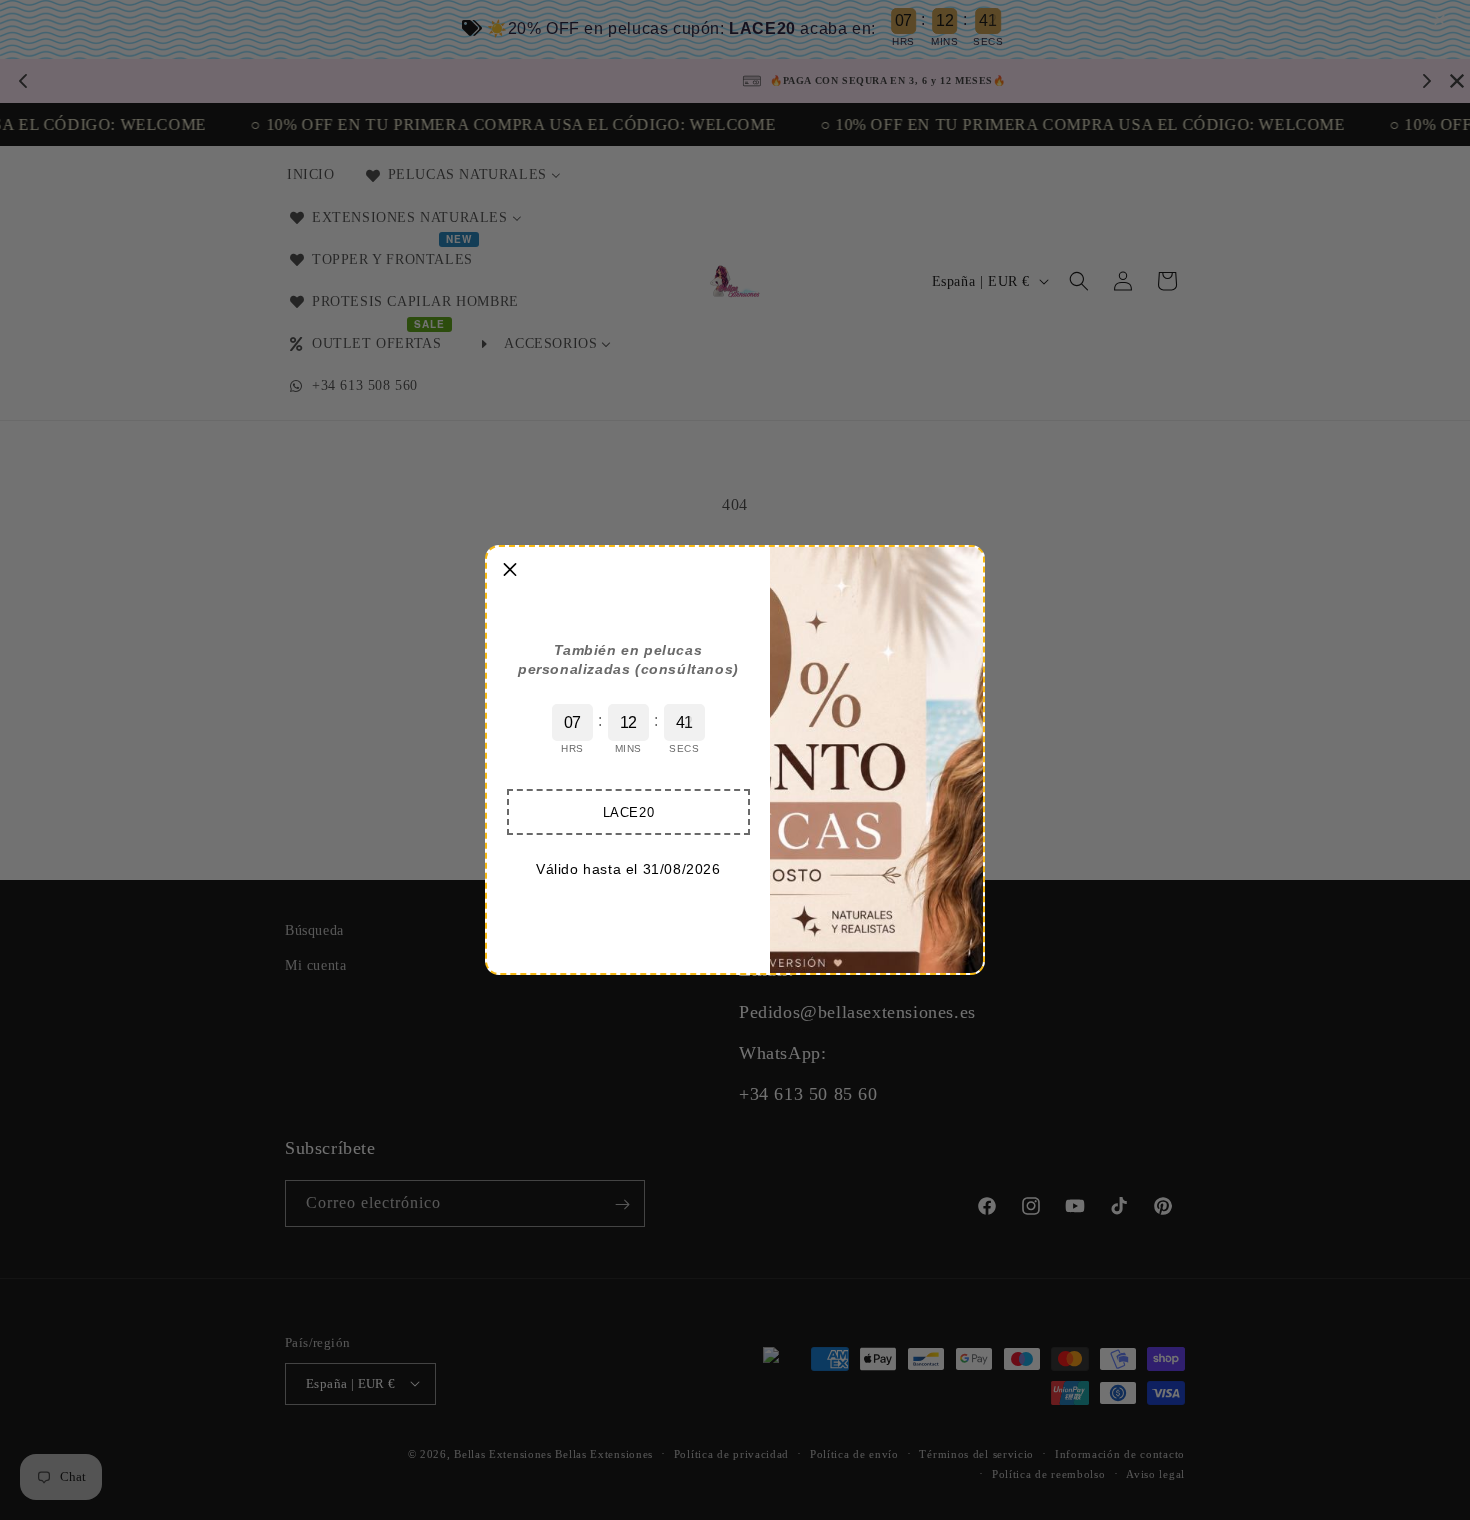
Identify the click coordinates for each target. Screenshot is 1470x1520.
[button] (628, 812)
